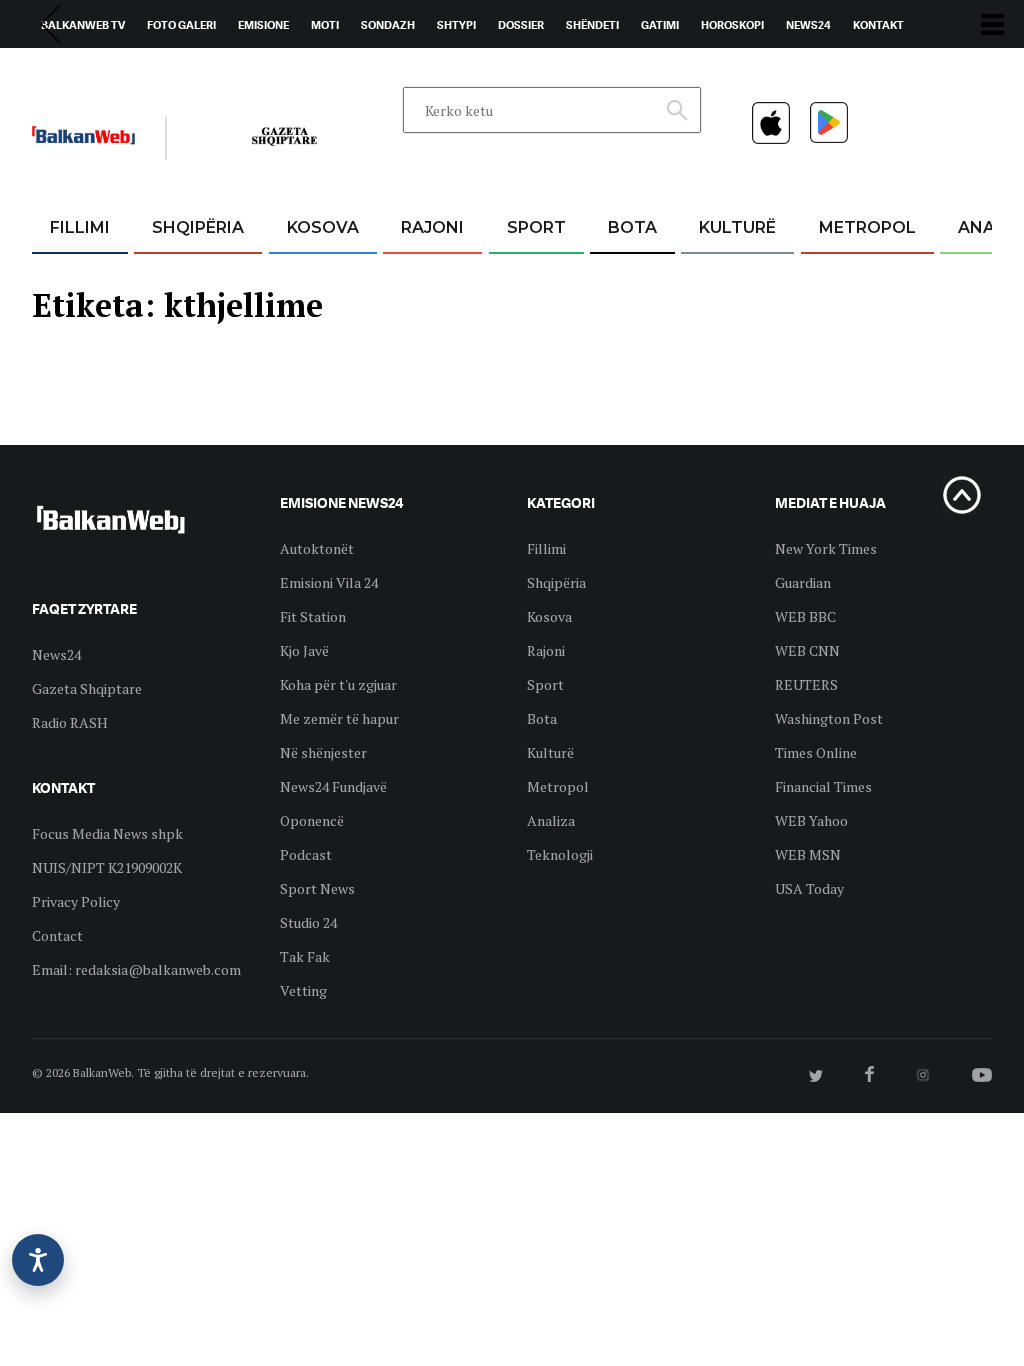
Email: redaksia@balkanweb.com (136, 969)
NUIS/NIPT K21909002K (107, 867)
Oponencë (312, 820)
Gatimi (660, 25)
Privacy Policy (76, 901)
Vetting (303, 990)
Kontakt (878, 25)
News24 (808, 25)
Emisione (263, 25)
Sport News (317, 888)
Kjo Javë (304, 650)
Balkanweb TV (83, 25)
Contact (57, 935)
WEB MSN (808, 854)
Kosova (323, 227)
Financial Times (823, 786)
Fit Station (313, 616)
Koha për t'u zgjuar (338, 684)
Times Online (816, 752)
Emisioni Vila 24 (329, 582)
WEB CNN (807, 650)
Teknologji (560, 854)
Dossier (521, 25)
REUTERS (806, 684)
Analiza (551, 820)
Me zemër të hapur (339, 718)
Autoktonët (317, 548)
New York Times (826, 548)
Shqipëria (198, 227)
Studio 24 (308, 922)
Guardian (803, 582)
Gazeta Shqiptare (87, 688)
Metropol (867, 227)
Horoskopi (732, 25)
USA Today (809, 888)
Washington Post (829, 718)
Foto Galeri (181, 25)
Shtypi (456, 25)
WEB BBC (805, 616)
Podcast (306, 854)
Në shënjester (323, 752)
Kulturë (737, 227)
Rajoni (432, 227)
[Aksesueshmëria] (38, 1260)
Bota (632, 227)
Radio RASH (70, 722)
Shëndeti (592, 25)
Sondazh (388, 25)
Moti (325, 25)
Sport (536, 227)
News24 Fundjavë (333, 786)
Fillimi (80, 227)
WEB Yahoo (811, 820)
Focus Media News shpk (107, 833)
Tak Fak (305, 956)
